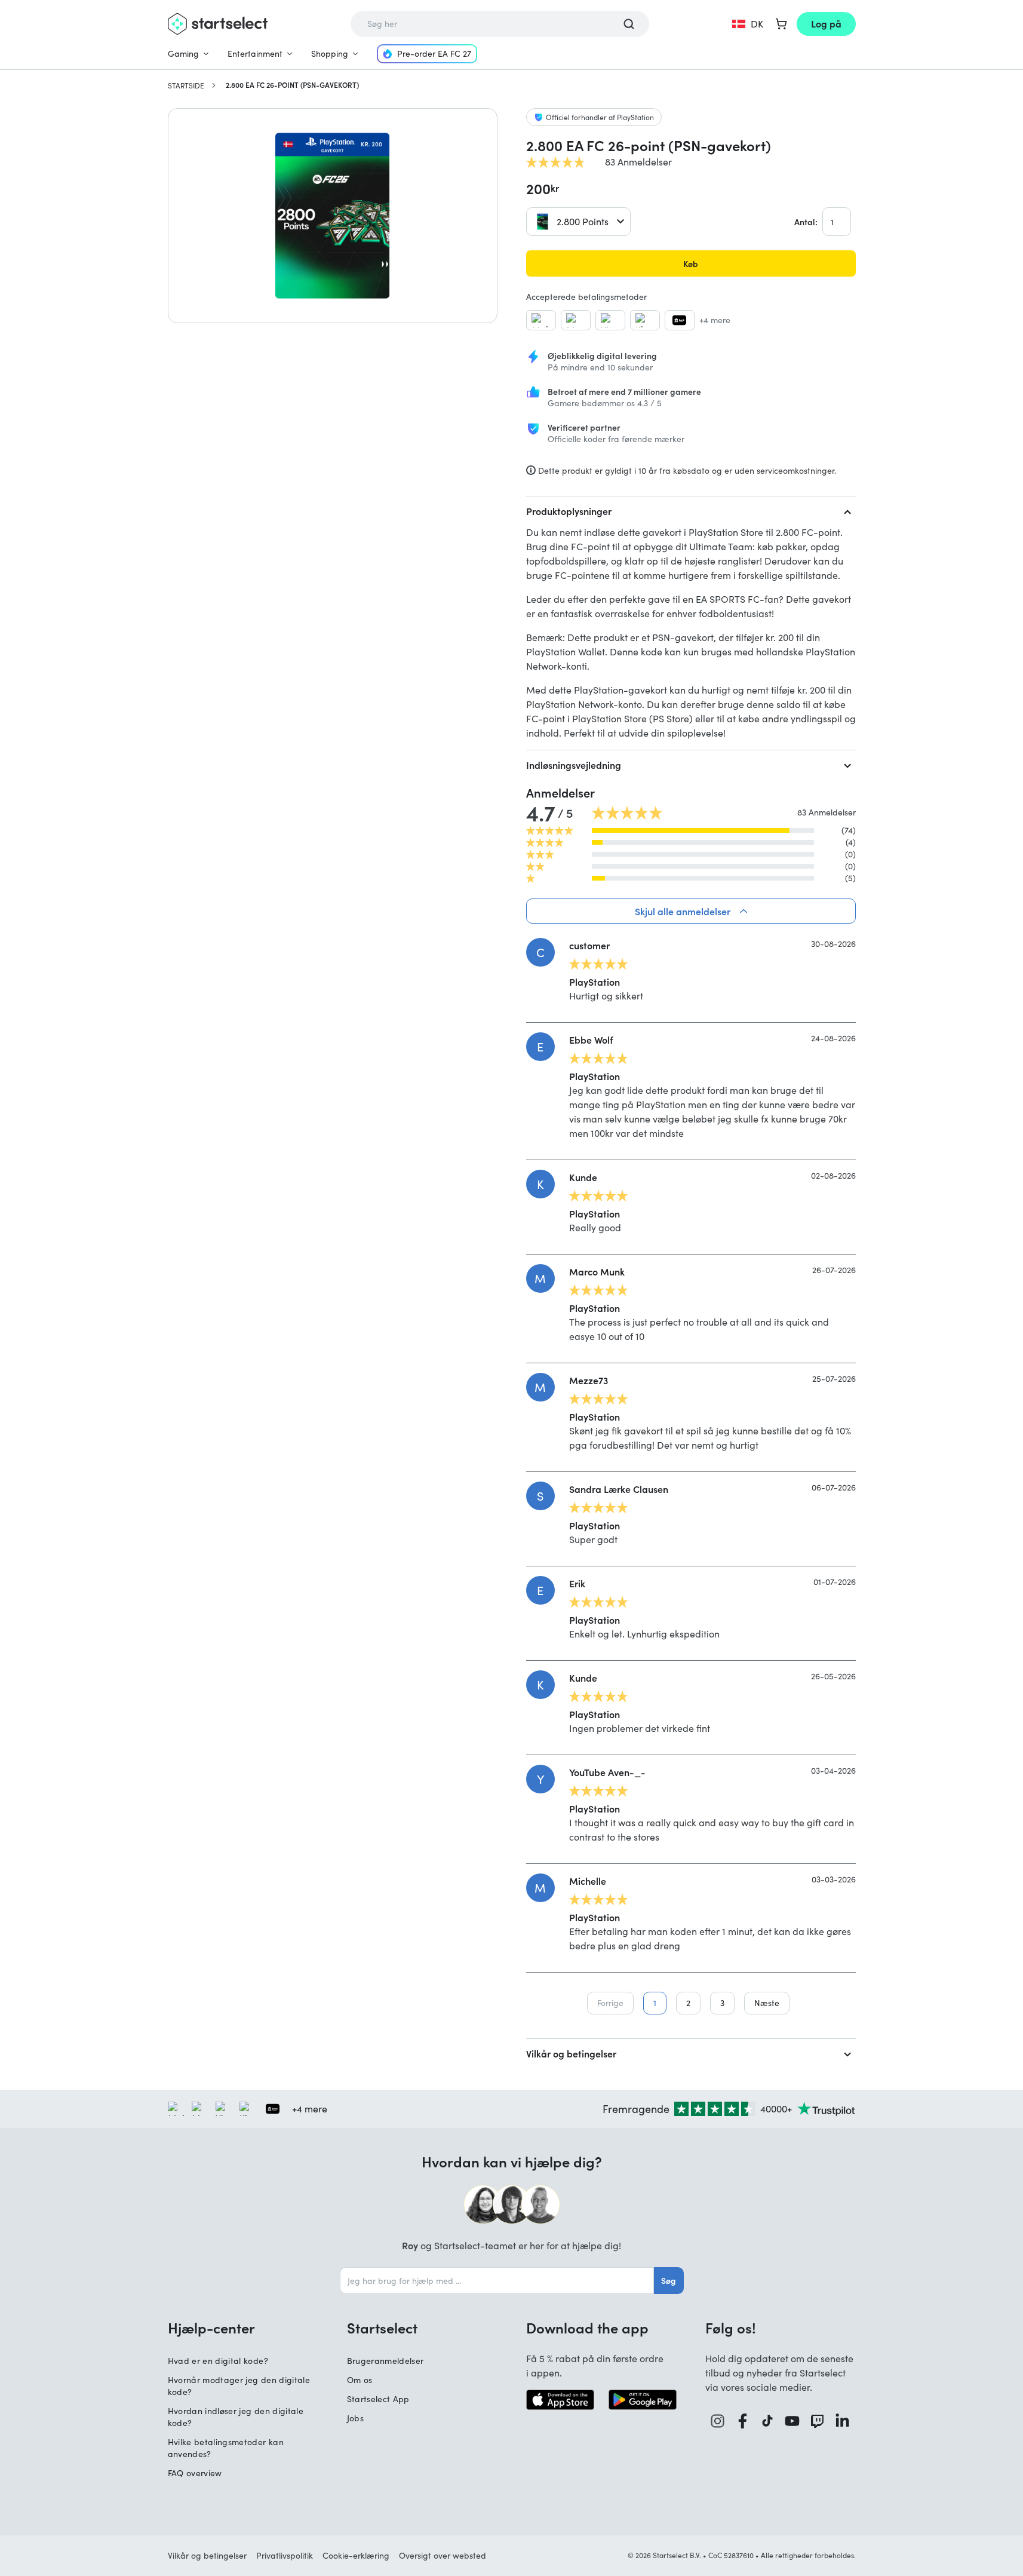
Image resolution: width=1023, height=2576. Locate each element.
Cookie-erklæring (356, 2555)
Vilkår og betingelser (571, 2053)
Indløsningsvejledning (574, 765)
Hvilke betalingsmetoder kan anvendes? (226, 2448)
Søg (669, 2280)
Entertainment (255, 53)
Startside (186, 85)
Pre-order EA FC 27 (434, 53)
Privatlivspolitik (285, 2555)
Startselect (382, 2327)
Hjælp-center (211, 2327)
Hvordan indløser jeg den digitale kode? (236, 2417)
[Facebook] (743, 2421)
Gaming (183, 53)
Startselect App (378, 2399)
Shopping (330, 53)
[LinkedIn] (843, 2421)
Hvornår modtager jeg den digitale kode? (239, 2386)
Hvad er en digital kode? (218, 2361)
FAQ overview (195, 2473)
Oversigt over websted (443, 2555)
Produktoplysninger (569, 511)
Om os (360, 2380)
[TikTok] (768, 2421)
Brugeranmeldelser (385, 2361)
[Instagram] (718, 2421)
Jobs (355, 2418)
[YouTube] (792, 2421)
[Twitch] (818, 2421)
